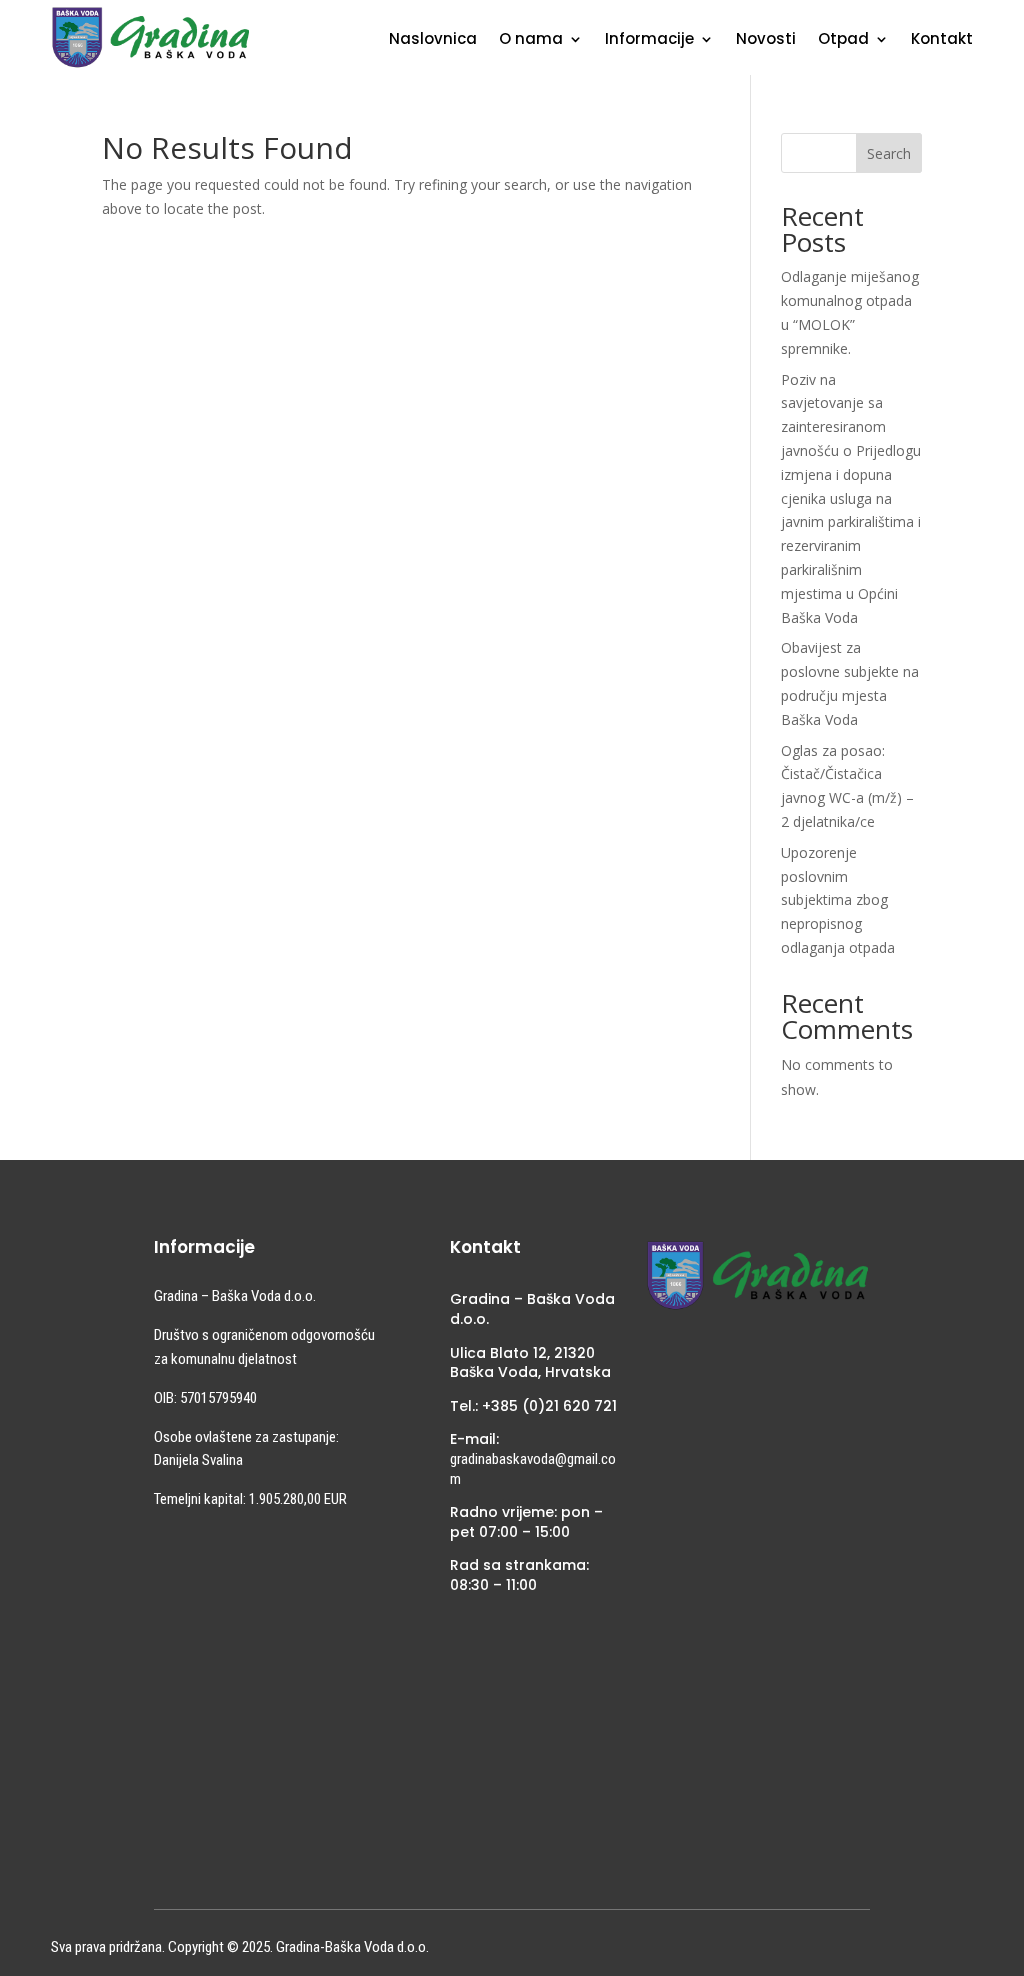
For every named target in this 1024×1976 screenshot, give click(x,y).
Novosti (766, 40)
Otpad (843, 40)
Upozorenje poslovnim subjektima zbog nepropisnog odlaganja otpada (838, 900)
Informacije (649, 40)
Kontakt (942, 40)
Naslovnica (433, 40)
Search (889, 153)
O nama (531, 40)
